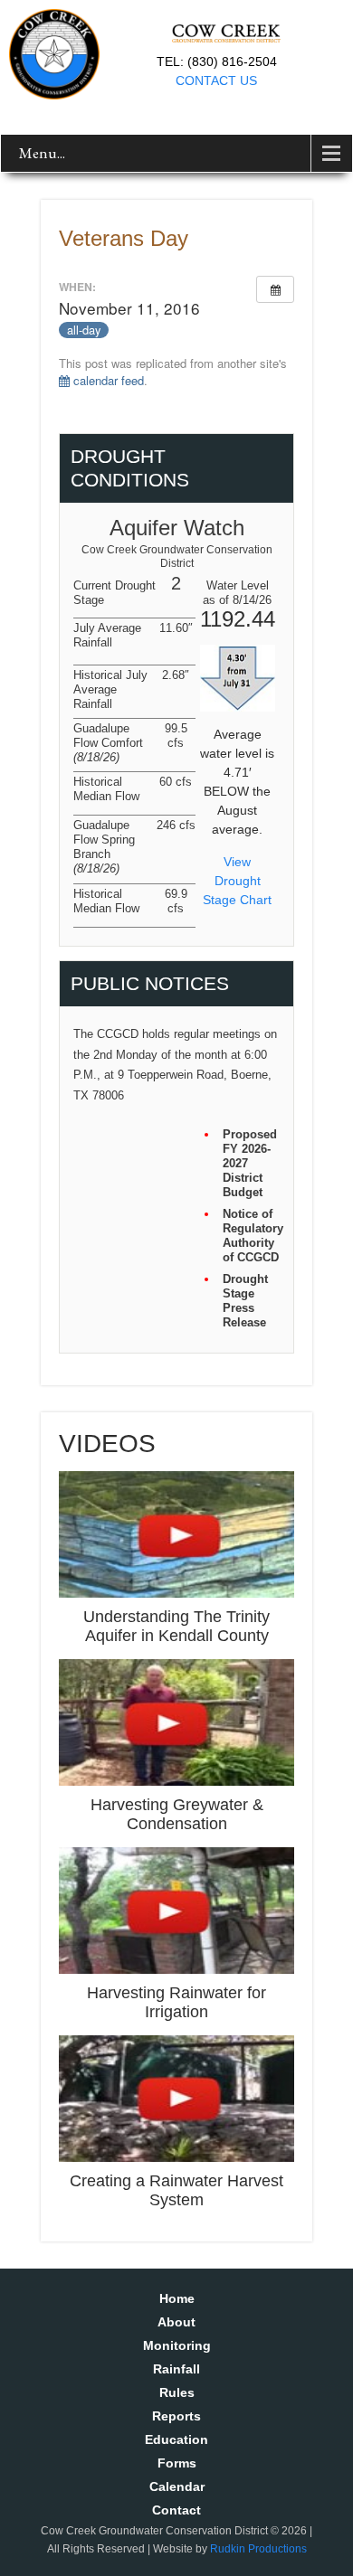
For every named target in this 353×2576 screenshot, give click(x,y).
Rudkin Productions (258, 2549)
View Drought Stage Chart (237, 881)
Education (176, 2439)
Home (177, 2298)
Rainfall (176, 2369)
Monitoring (177, 2345)
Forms (177, 2463)
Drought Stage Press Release (245, 1301)
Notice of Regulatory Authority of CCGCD (251, 1236)
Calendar (177, 2486)
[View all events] (275, 289)
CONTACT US (216, 80)
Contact (176, 2510)
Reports (176, 2416)
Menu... (42, 153)
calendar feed (107, 380)
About (176, 2322)
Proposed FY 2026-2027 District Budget (250, 1163)
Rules (177, 2392)
